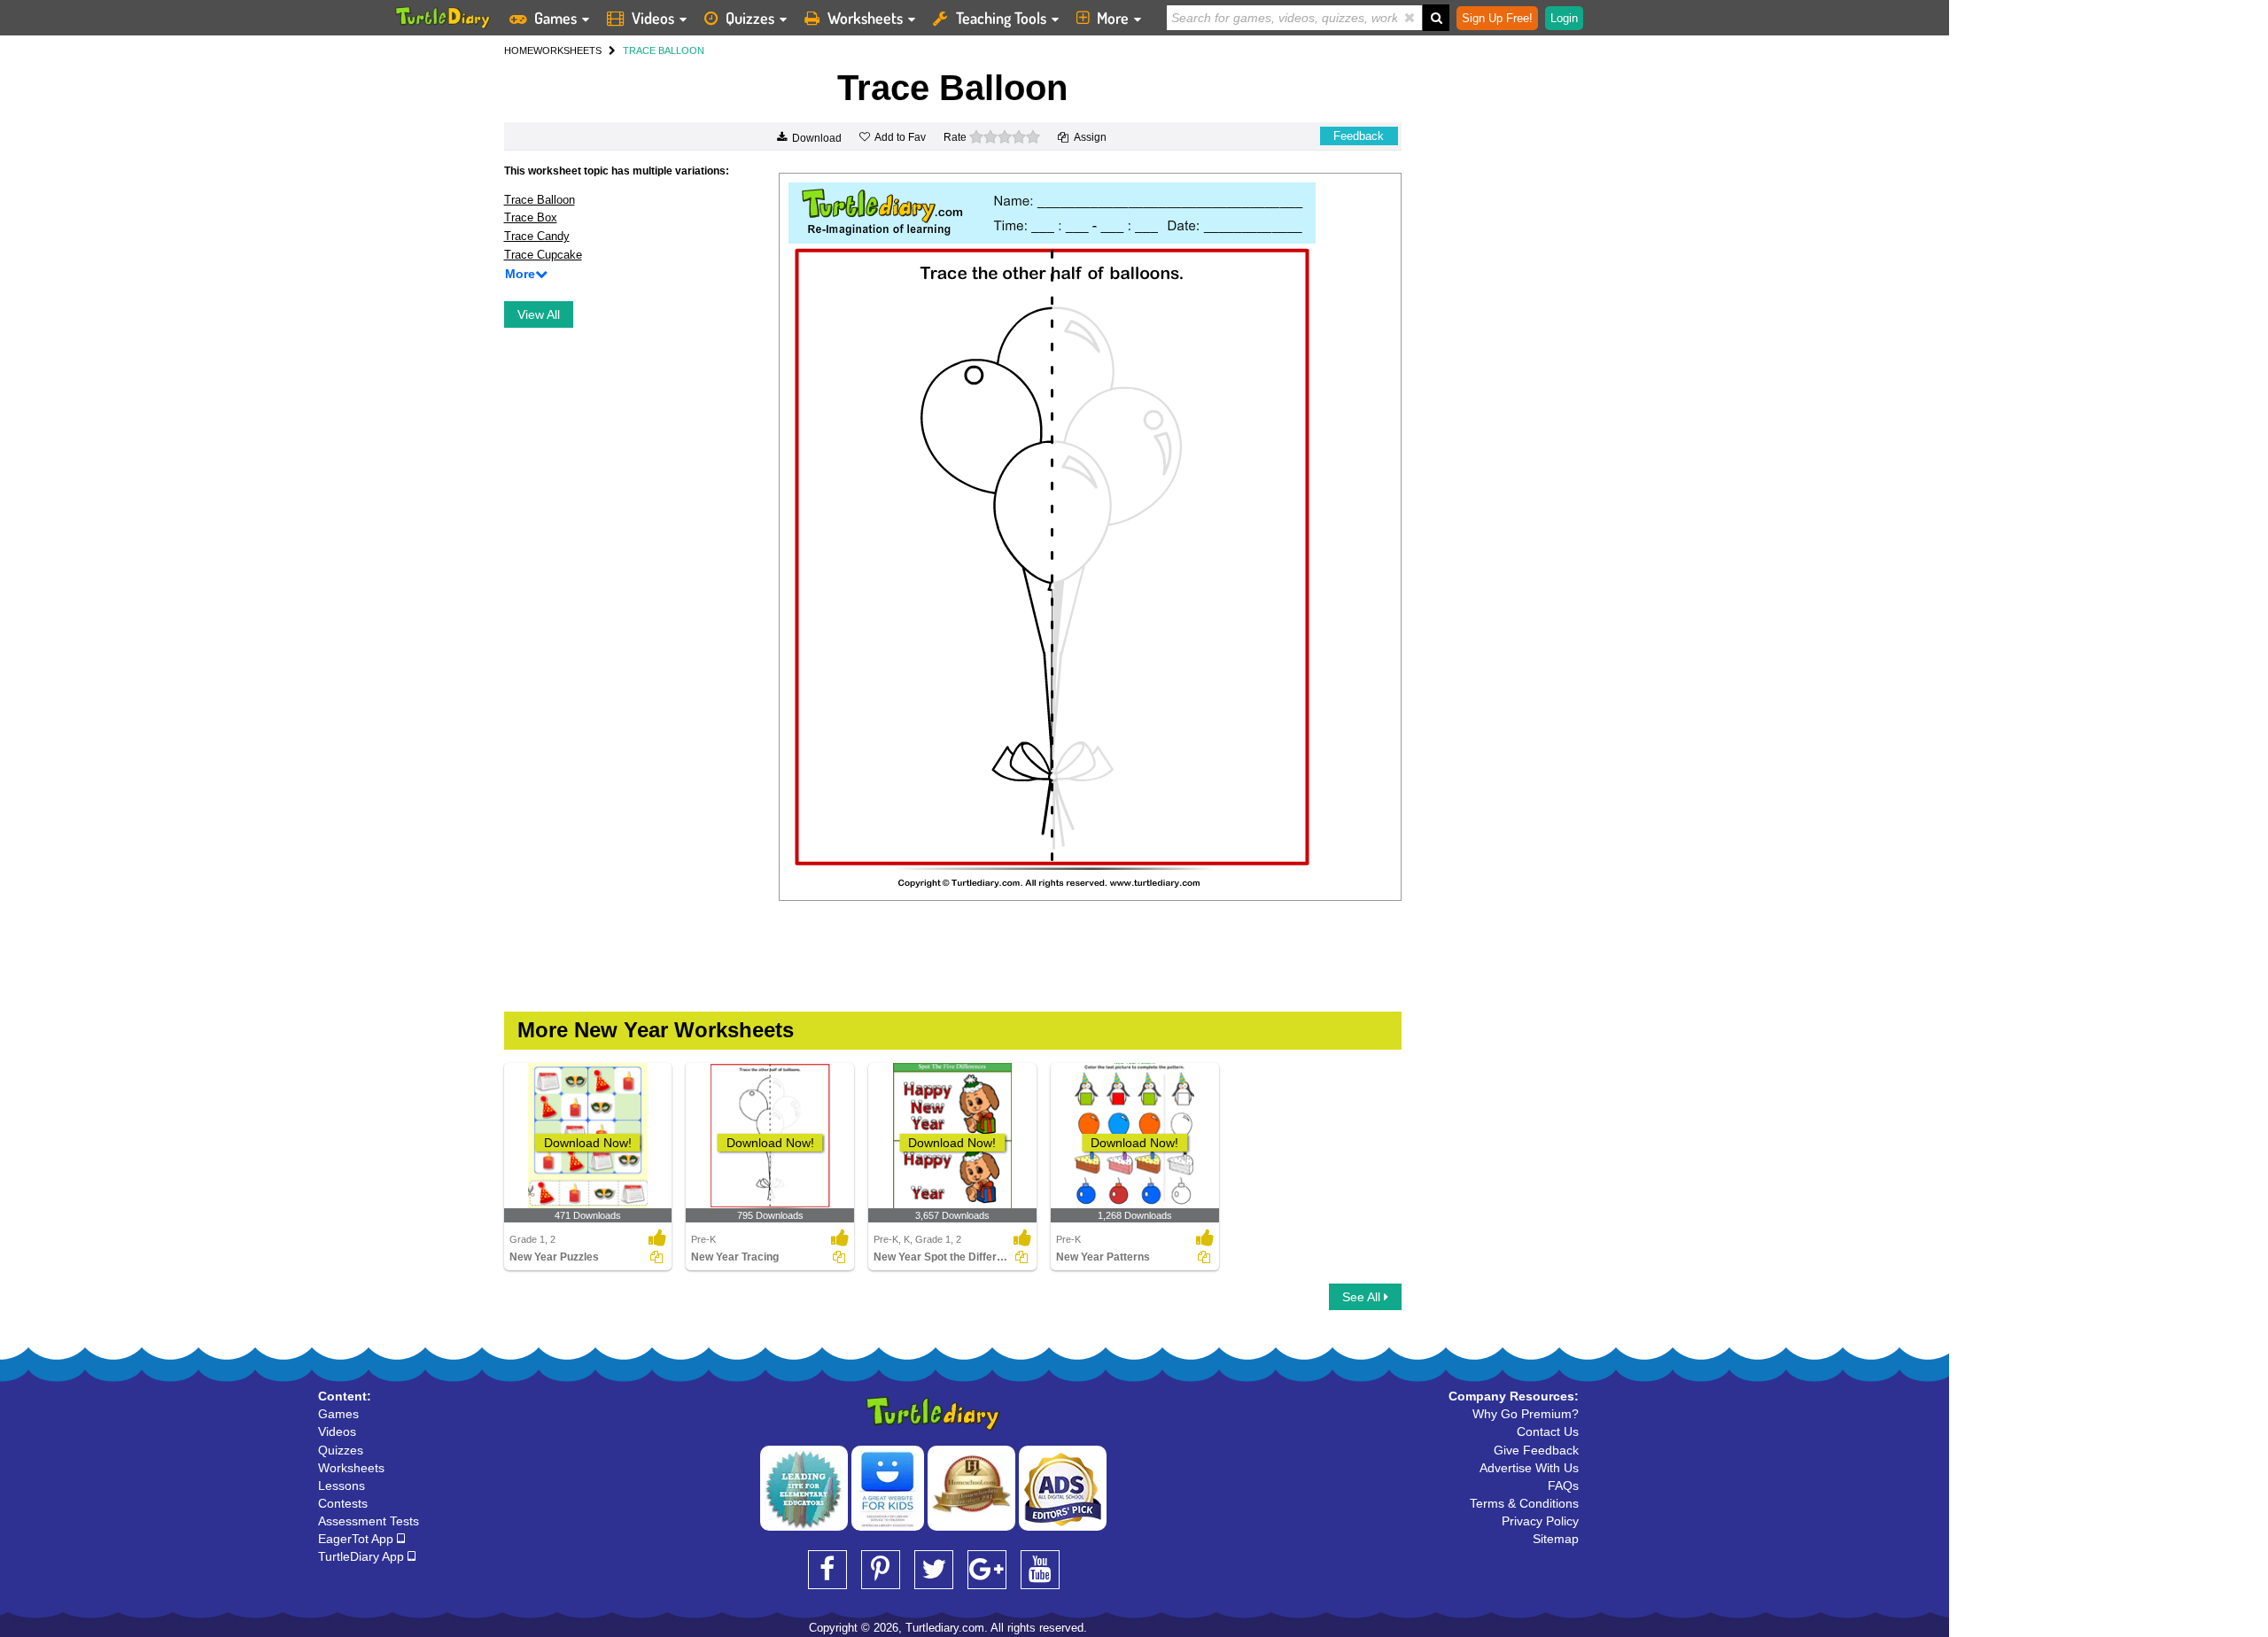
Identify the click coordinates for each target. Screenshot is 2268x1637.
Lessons (342, 1486)
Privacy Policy (1540, 1521)
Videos (653, 18)
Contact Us (1548, 1431)
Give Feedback (1536, 1450)
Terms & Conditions (1524, 1503)
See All (1363, 1297)
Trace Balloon (540, 200)
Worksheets (865, 18)
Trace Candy (537, 236)
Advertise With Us (1529, 1468)
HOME (519, 50)
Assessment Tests (369, 1521)
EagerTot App (357, 1539)
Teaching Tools (1001, 18)
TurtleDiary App (363, 1556)
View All (539, 314)
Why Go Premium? (1526, 1414)
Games (555, 18)
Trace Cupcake (543, 255)
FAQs (1563, 1486)
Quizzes (750, 18)
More (1113, 18)
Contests (343, 1503)
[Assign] (656, 1257)
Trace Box (531, 217)
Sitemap (1556, 1539)
